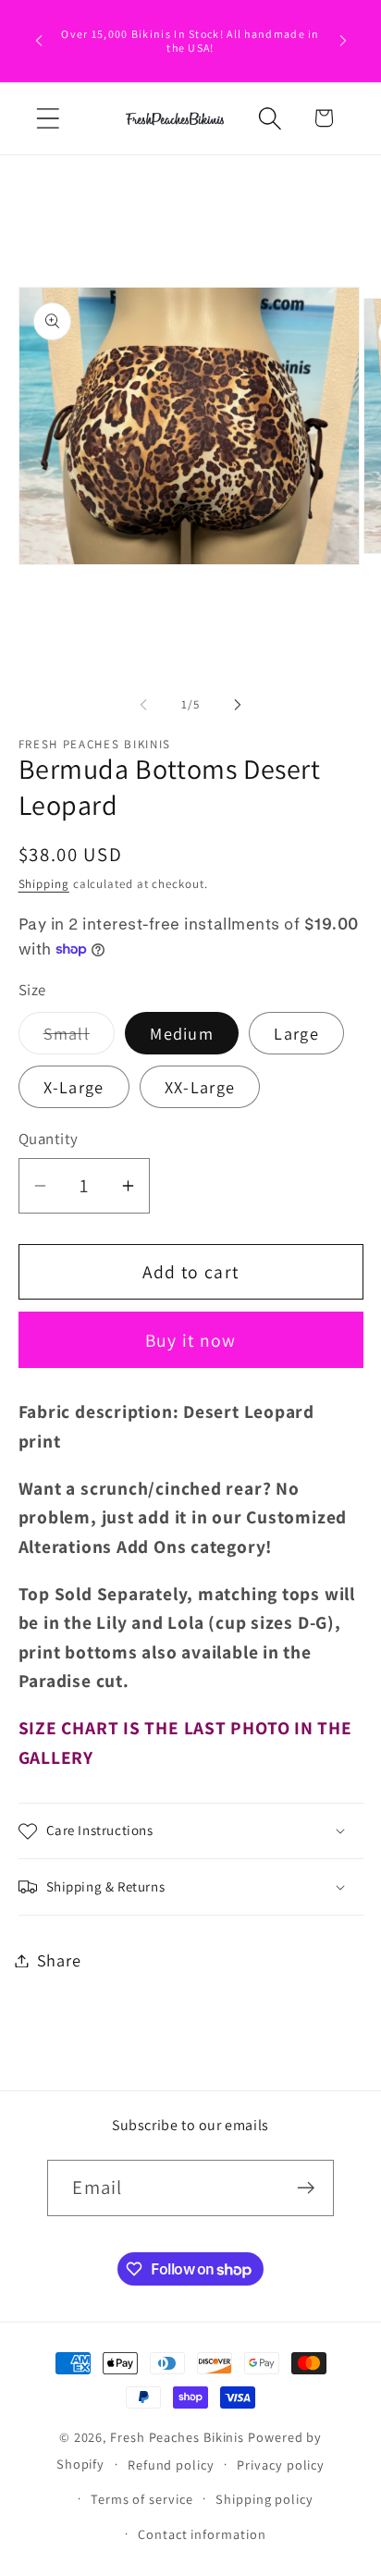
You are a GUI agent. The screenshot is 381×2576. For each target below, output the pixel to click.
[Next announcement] (343, 41)
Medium (182, 1033)
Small (80, 1038)
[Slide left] (143, 705)
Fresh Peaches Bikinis (177, 2437)
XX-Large (200, 1087)
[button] (48, 118)
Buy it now (191, 1340)
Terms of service (142, 2499)
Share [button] (59, 1960)
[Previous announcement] (39, 41)
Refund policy (171, 2465)
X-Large (74, 1087)
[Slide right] (238, 705)
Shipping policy (264, 2499)
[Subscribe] (307, 2188)
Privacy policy (281, 2465)
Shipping (44, 884)
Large (296, 1033)
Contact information (202, 2534)
